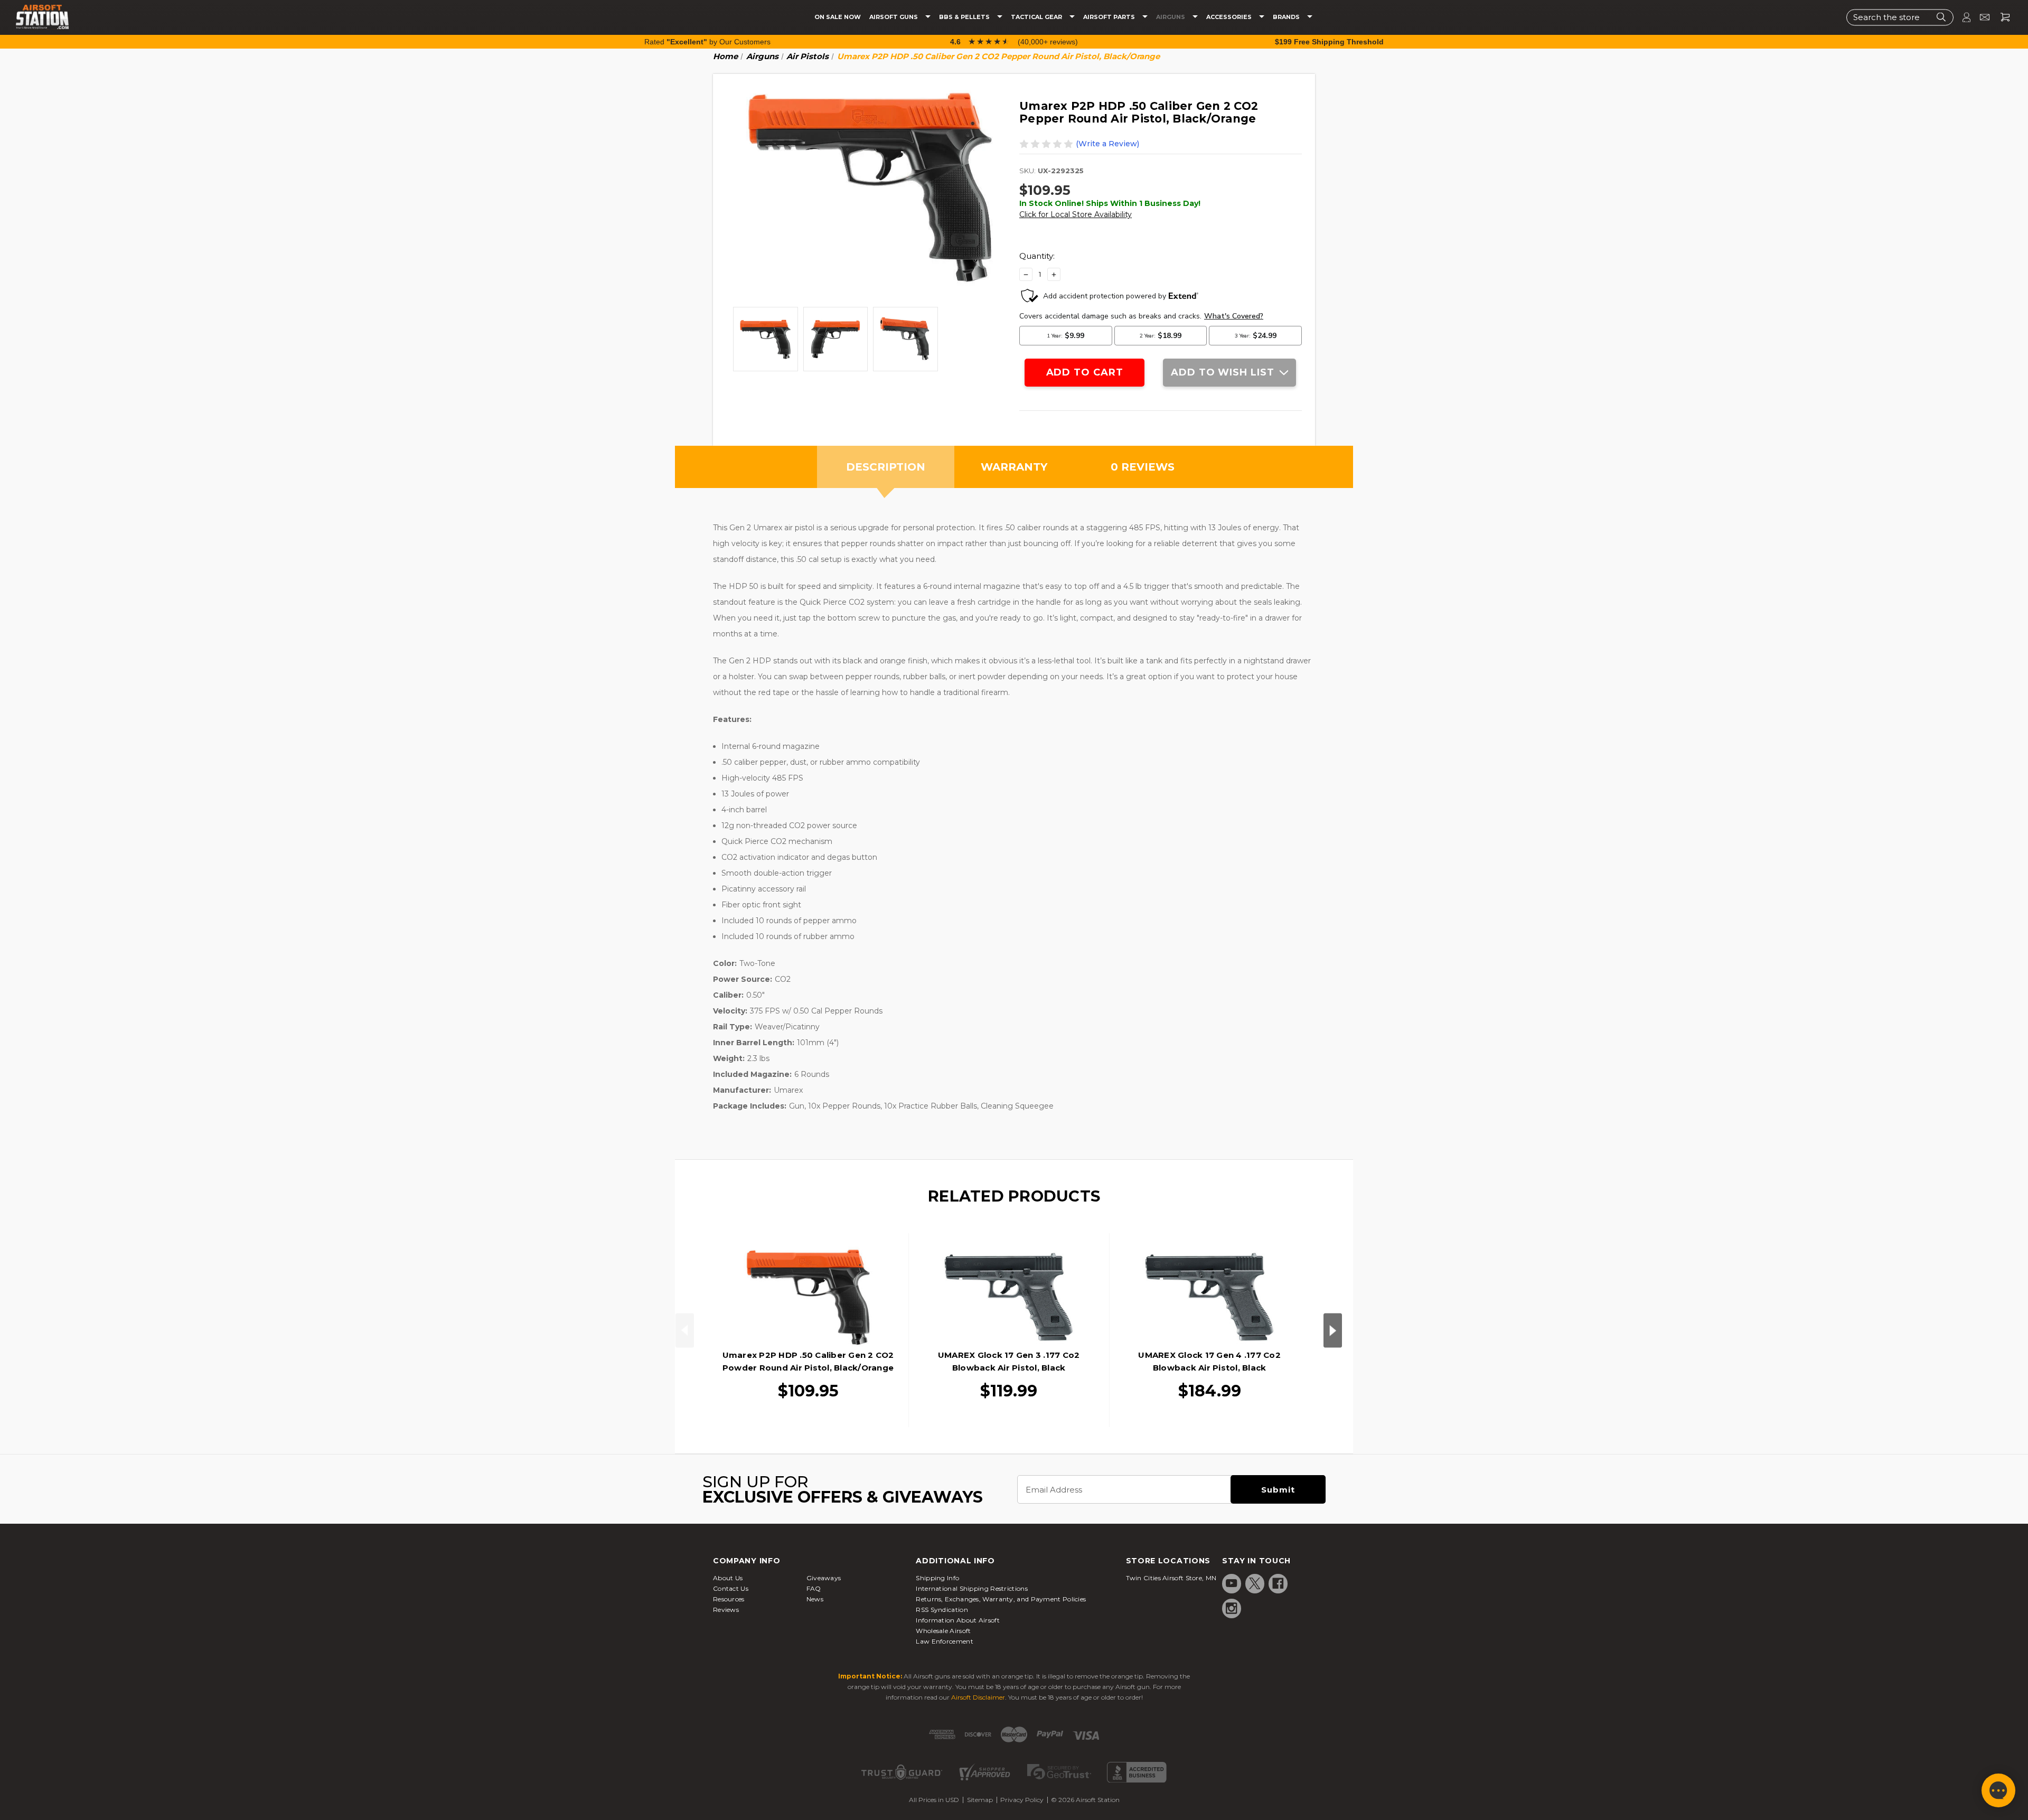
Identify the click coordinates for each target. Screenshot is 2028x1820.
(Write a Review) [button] (1107, 144)
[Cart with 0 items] (2001, 17)
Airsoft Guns (894, 17)
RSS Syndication (942, 1610)
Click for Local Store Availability (1076, 214)
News (815, 1599)
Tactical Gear (1037, 17)
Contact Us (731, 1588)
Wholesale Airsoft (943, 1631)
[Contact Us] (1980, 17)
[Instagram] (1232, 1608)
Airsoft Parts (1110, 17)
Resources (729, 1599)
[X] (1255, 1583)
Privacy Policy (1022, 1800)
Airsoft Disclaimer (978, 1697)
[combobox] (1900, 17)
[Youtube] (1232, 1583)
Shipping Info (937, 1578)
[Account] (1962, 17)
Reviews (726, 1610)
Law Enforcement (945, 1641)
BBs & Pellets (965, 17)
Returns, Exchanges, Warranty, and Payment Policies (1001, 1599)
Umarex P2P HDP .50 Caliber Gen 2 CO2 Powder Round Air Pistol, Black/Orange (808, 1361)
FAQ (814, 1588)
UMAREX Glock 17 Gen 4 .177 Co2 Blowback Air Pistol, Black (1209, 1361)
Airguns (1171, 17)
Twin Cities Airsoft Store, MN (1171, 1578)
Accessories (1230, 17)
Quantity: (1037, 256)
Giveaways (824, 1578)
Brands (1287, 17)
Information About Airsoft (958, 1620)
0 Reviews (1143, 467)
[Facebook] (1278, 1583)
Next (1333, 1330)
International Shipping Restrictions (972, 1588)
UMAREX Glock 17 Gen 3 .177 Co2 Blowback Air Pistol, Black (1009, 1361)
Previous (685, 1330)
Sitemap (980, 1800)
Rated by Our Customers (707, 42)
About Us (728, 1578)
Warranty (1014, 467)
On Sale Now (838, 17)
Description (886, 467)
